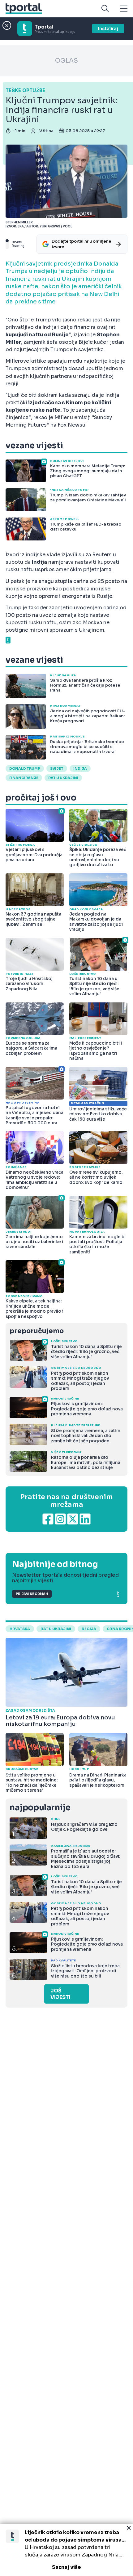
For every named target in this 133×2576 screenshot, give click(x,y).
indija (80, 768)
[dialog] (66, 2550)
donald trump (25, 768)
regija (89, 1629)
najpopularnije (40, 1808)
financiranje (24, 778)
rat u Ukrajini (63, 778)
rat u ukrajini (56, 1629)
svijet (57, 768)
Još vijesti (60, 1994)
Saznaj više (66, 2567)
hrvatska (20, 1629)
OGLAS (66, 61)
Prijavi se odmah (32, 1594)
